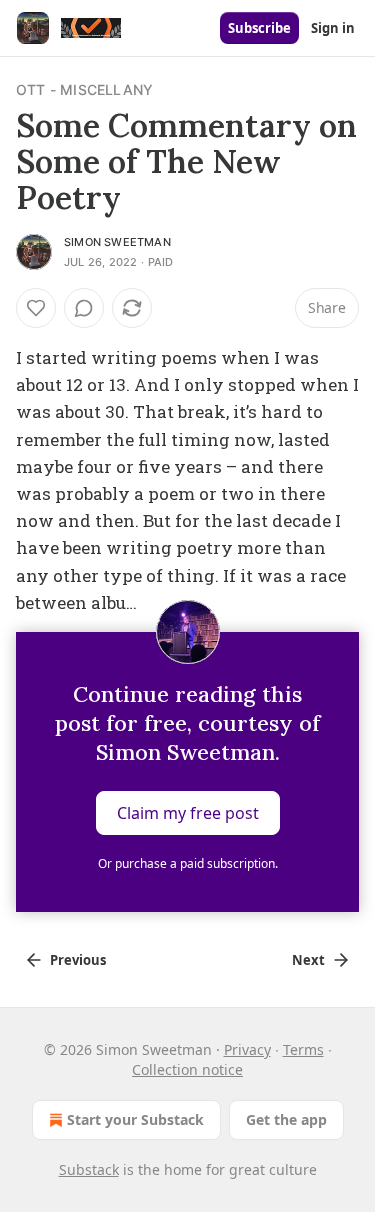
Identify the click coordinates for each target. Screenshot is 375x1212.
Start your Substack (135, 1119)
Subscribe (259, 28)
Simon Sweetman (117, 242)
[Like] (36, 308)
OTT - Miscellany (84, 89)
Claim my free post (188, 813)
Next (308, 960)
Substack (89, 1169)
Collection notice (187, 1069)
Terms (303, 1049)
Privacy (247, 1049)
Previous (78, 960)
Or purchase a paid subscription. (188, 863)
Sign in (333, 28)
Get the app (286, 1119)
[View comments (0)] (84, 308)
